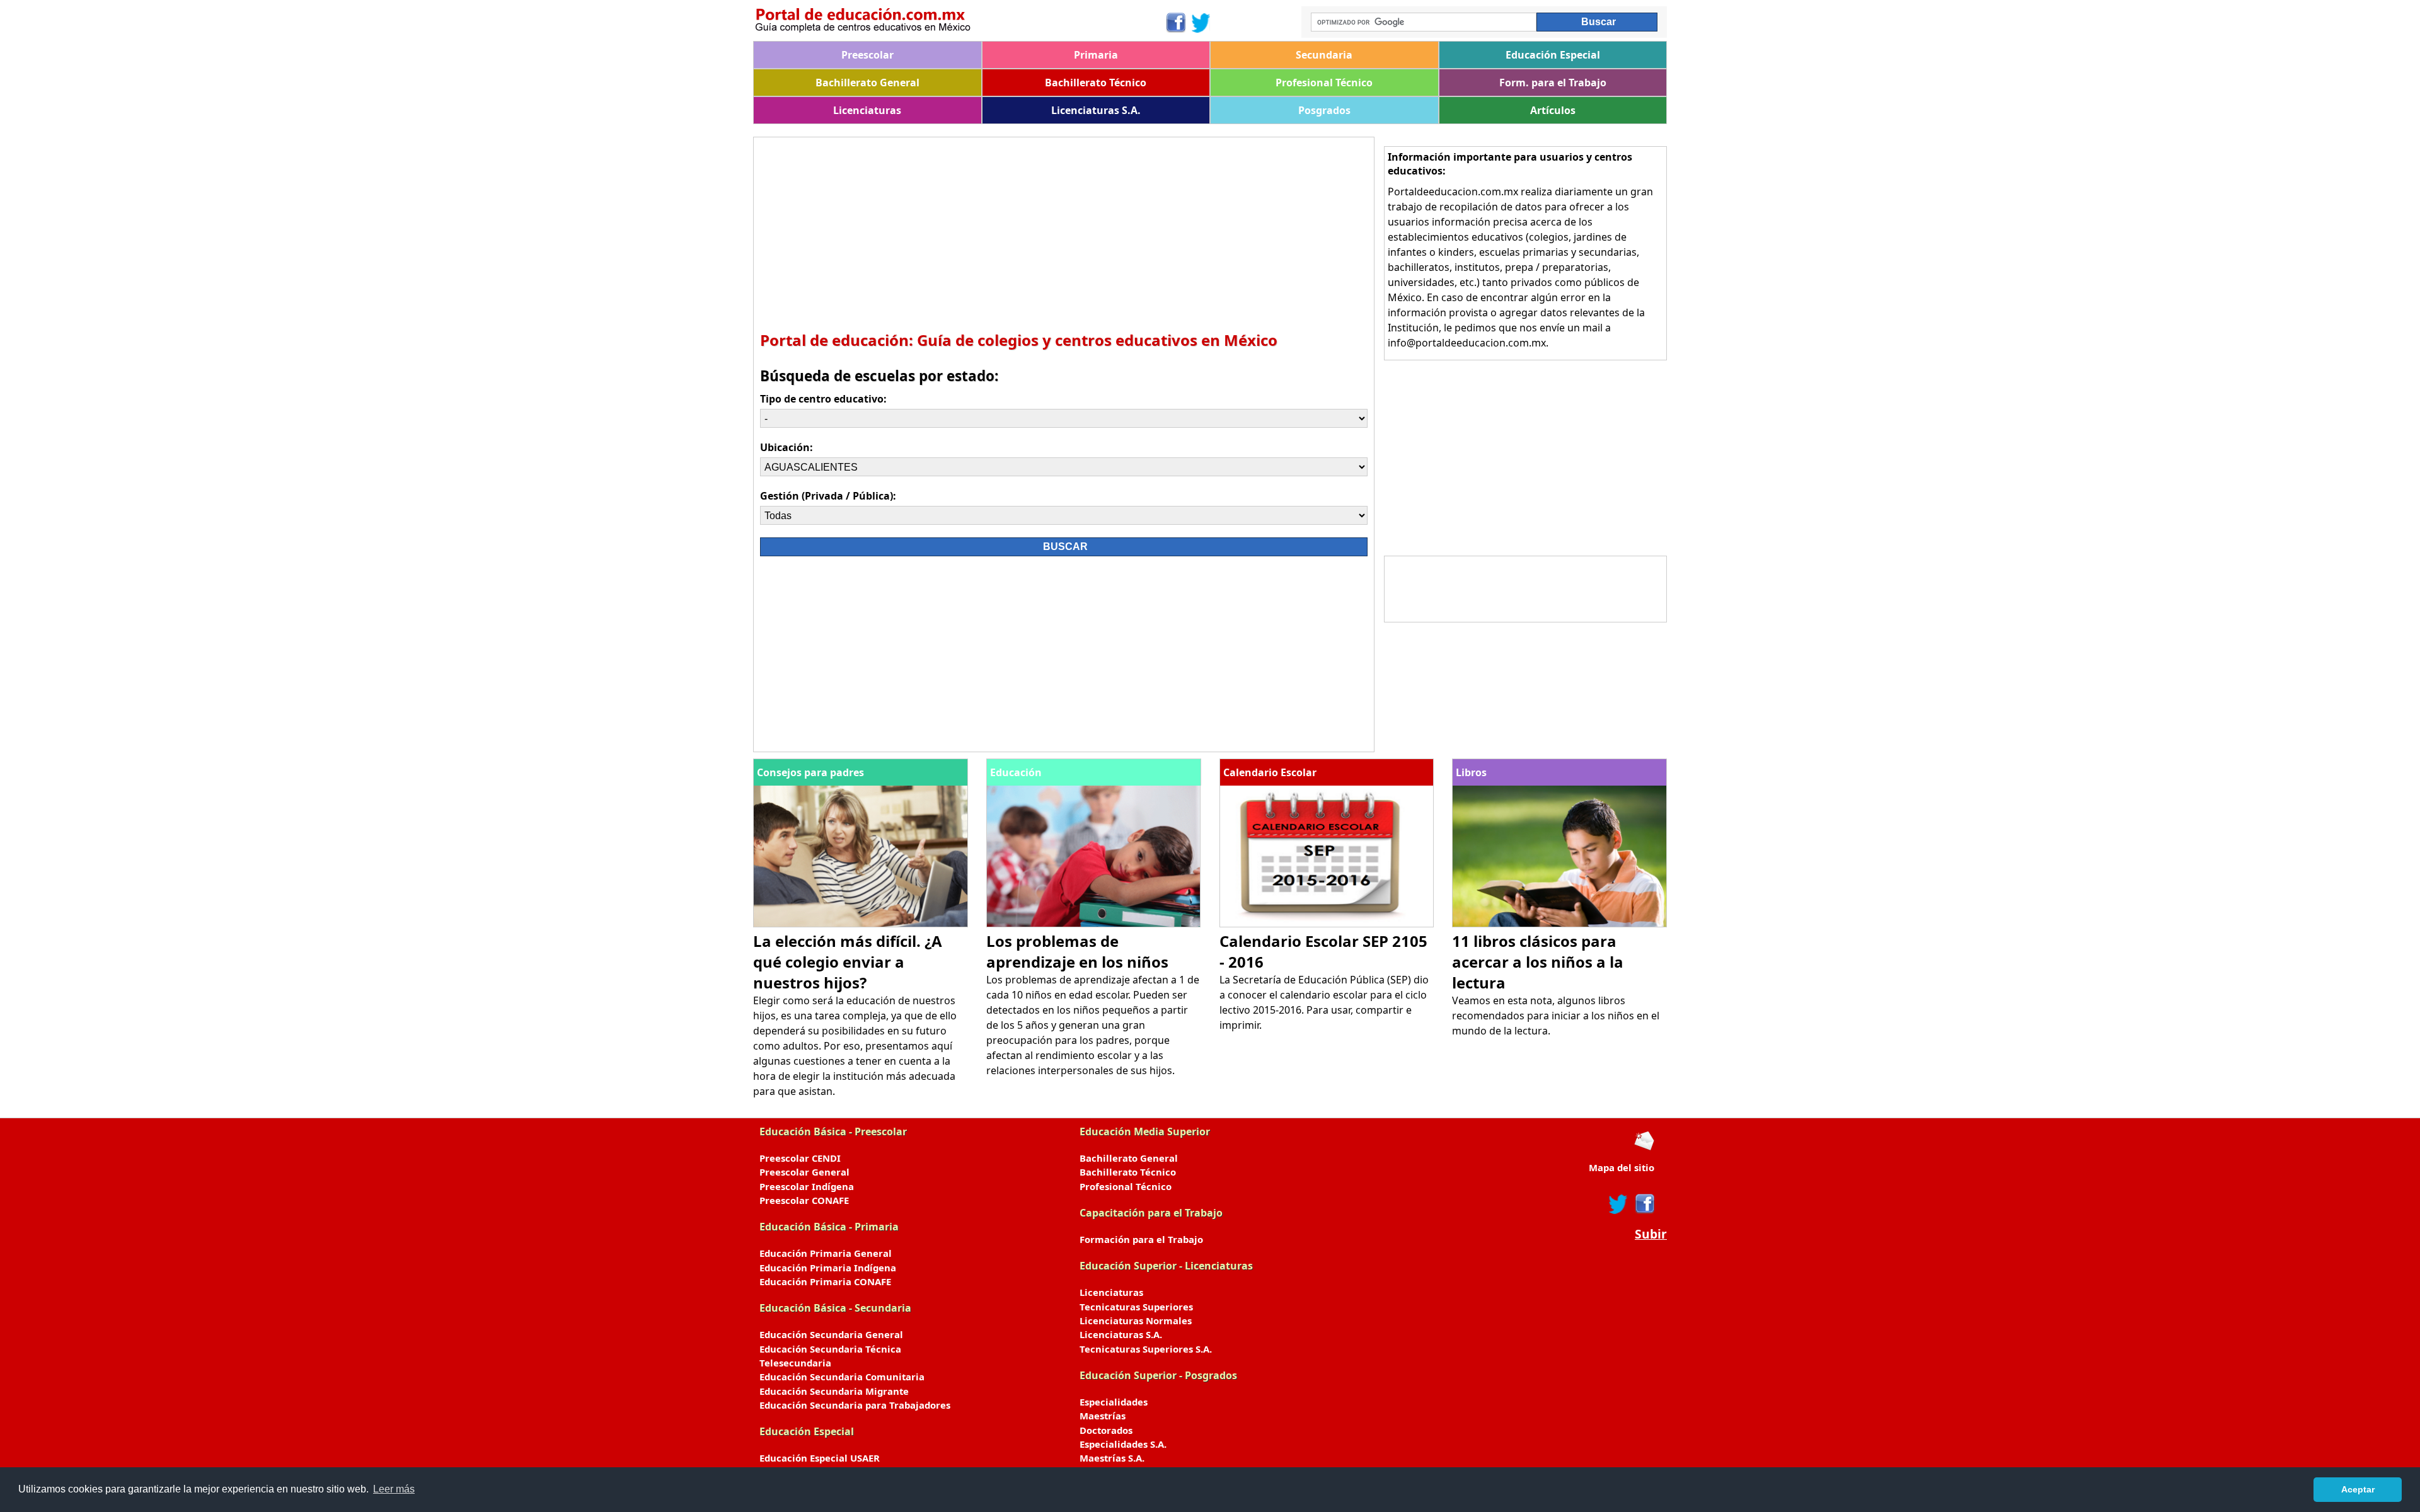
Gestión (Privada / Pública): (828, 496)
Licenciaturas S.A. (1096, 110)
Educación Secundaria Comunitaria (842, 1377)
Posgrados (1324, 110)
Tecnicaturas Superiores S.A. (1146, 1349)
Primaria (1096, 55)
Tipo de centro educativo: (823, 399)
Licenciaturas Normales (1136, 1320)
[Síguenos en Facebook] (1175, 23)
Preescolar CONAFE (804, 1200)
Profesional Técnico (1324, 83)
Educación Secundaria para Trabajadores (855, 1405)
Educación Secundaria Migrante (834, 1391)
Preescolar (867, 55)
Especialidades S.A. (1123, 1444)
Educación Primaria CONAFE (825, 1281)
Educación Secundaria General (831, 1334)
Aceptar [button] (2358, 1489)
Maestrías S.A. (1112, 1458)
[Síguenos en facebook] (1644, 1204)
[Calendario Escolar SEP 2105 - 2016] (1327, 924)
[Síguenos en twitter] (1618, 1204)
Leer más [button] (394, 1489)
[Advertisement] (1064, 232)
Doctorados (1106, 1430)
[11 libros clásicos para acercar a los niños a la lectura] (1559, 924)
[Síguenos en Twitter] (1201, 23)
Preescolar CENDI (800, 1158)
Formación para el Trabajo (1141, 1239)
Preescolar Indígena (807, 1186)
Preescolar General (804, 1172)
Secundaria (1324, 55)
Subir (1651, 1234)
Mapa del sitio (1622, 1167)
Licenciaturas (867, 110)
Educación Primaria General (826, 1253)
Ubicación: (786, 447)
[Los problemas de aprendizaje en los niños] (1094, 924)
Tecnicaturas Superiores (1136, 1307)
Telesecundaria (795, 1363)
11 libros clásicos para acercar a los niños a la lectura (1538, 962)
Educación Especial (1553, 55)
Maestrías (1103, 1416)
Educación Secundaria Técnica (830, 1349)
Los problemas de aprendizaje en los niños (1077, 951)
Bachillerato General (867, 83)
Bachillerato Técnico (1096, 83)
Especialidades (1114, 1402)
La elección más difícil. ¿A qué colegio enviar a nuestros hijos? (848, 962)
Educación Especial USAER (820, 1458)
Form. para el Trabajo (1553, 83)
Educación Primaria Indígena (828, 1268)
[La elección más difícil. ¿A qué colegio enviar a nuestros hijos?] (861, 924)
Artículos (1553, 110)
